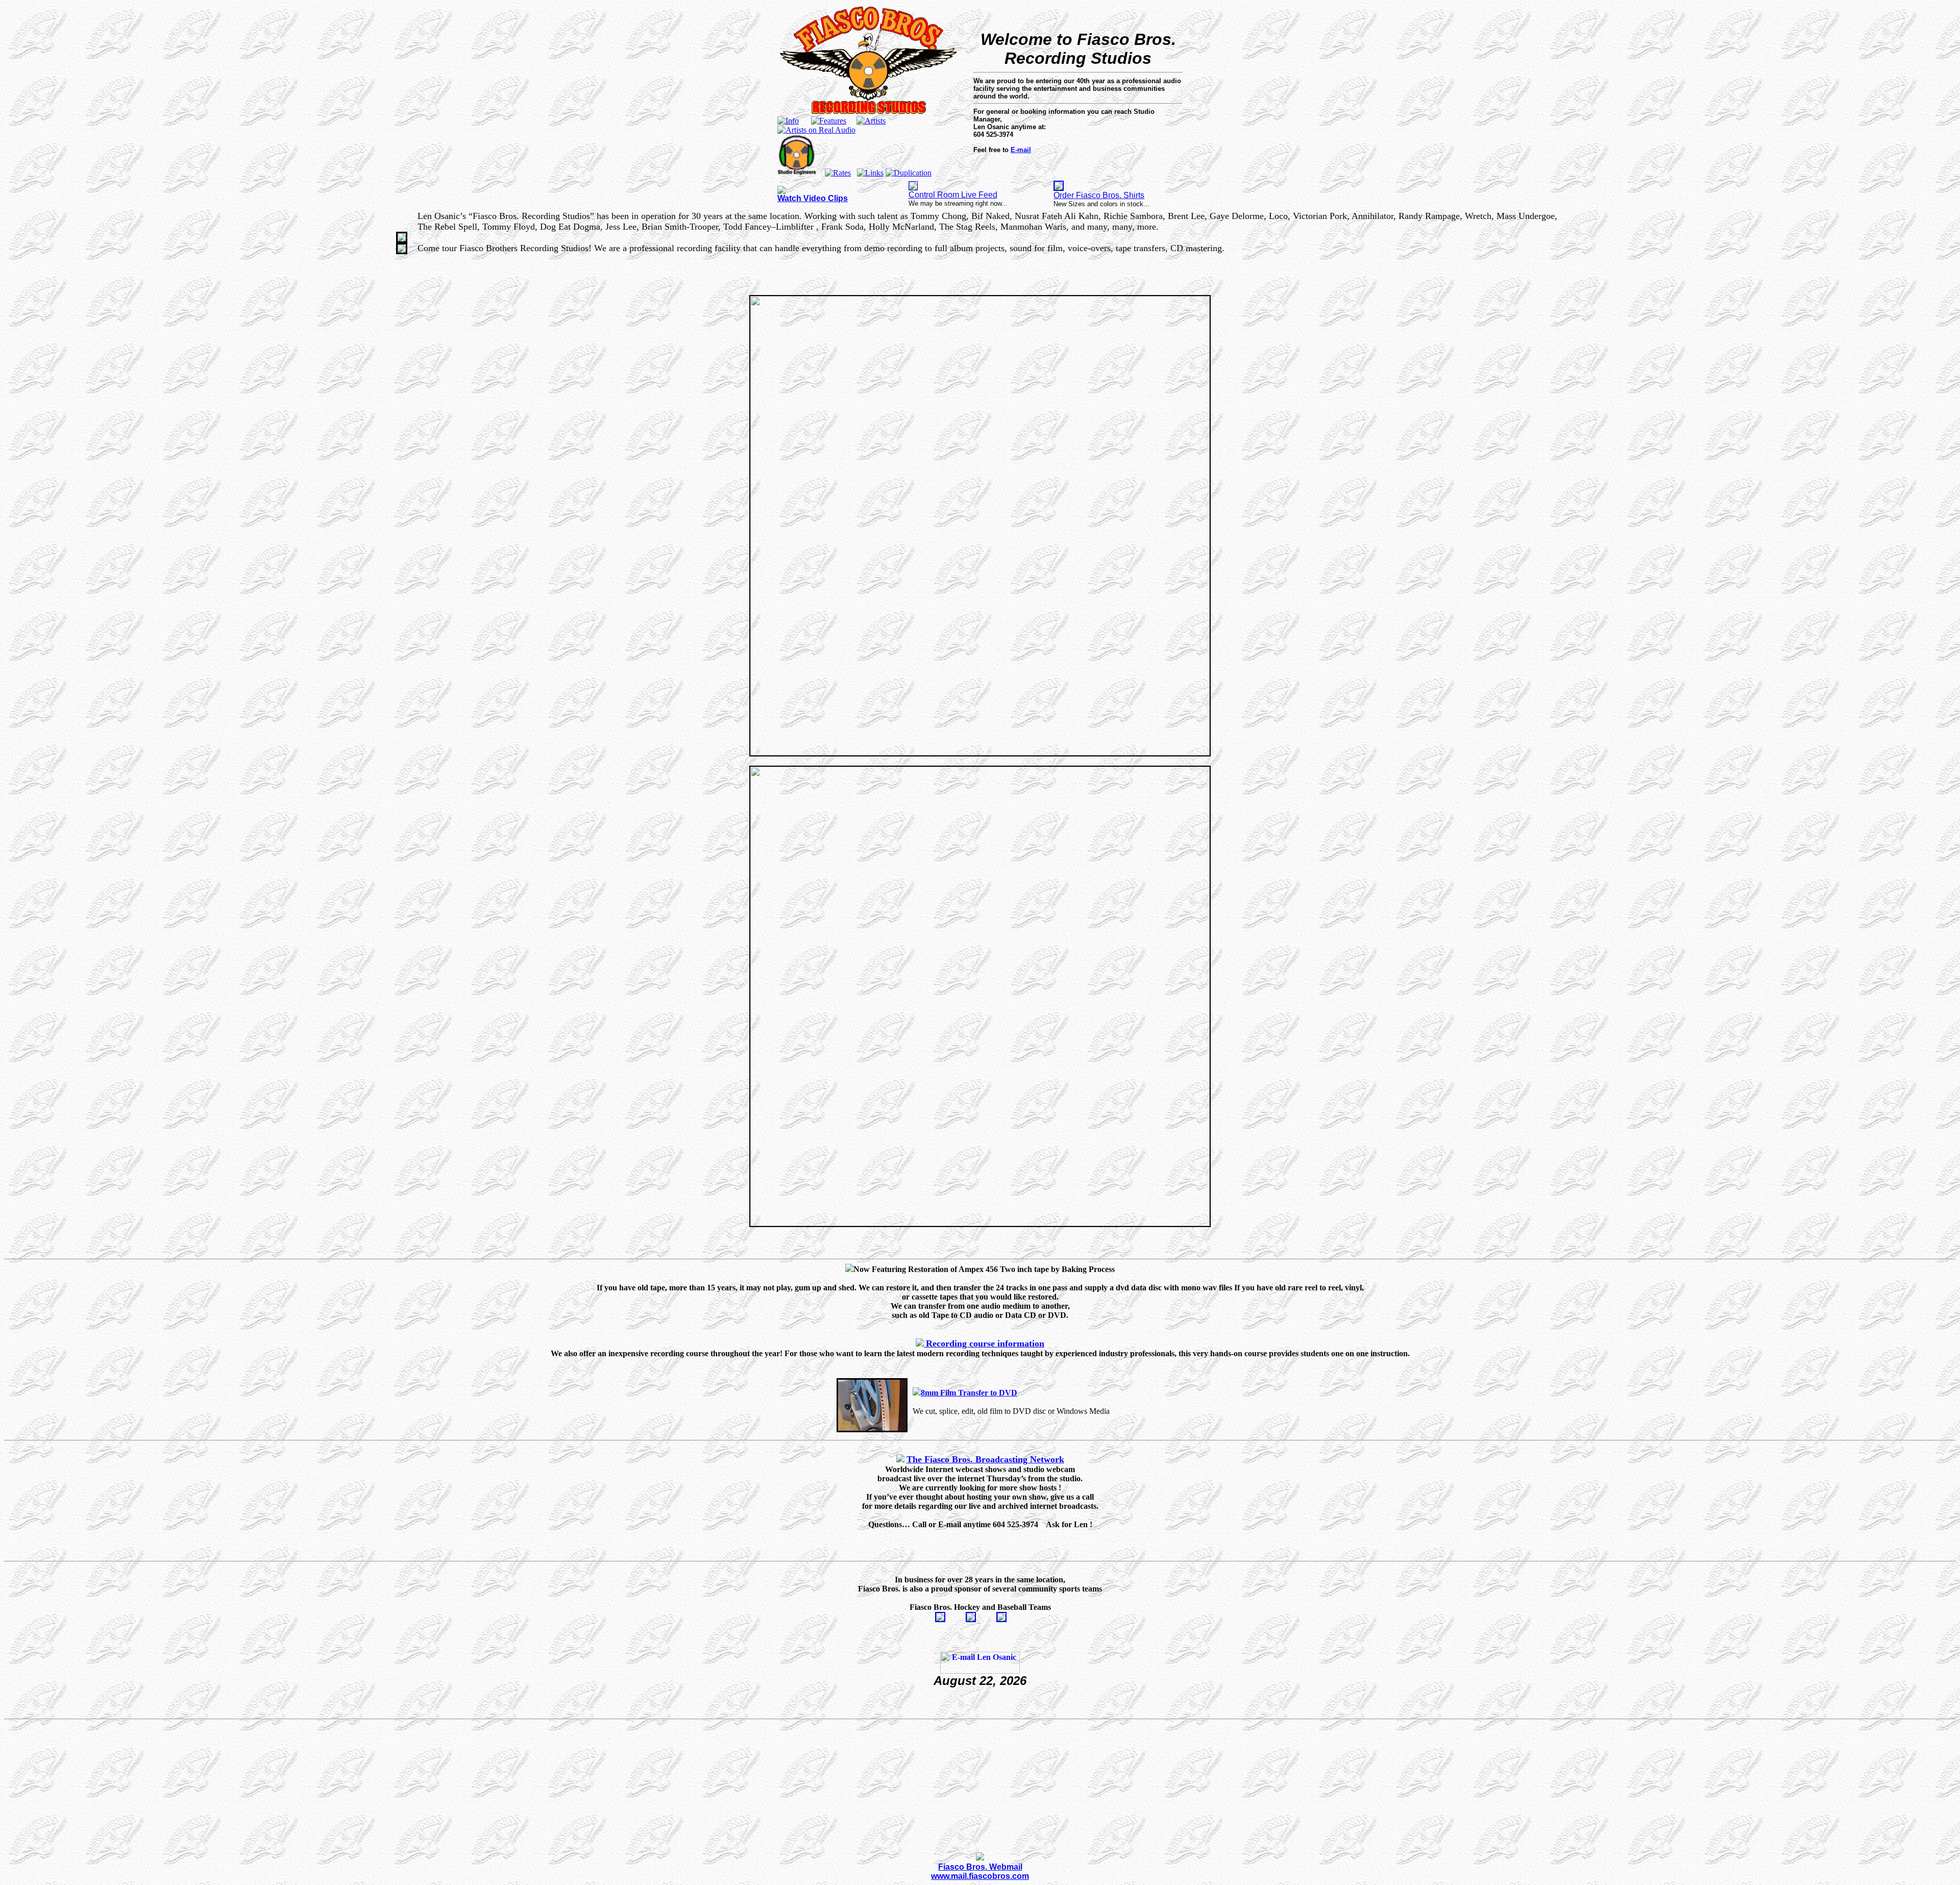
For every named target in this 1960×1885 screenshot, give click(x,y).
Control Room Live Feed (953, 195)
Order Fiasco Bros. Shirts (1099, 195)
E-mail (1021, 150)
